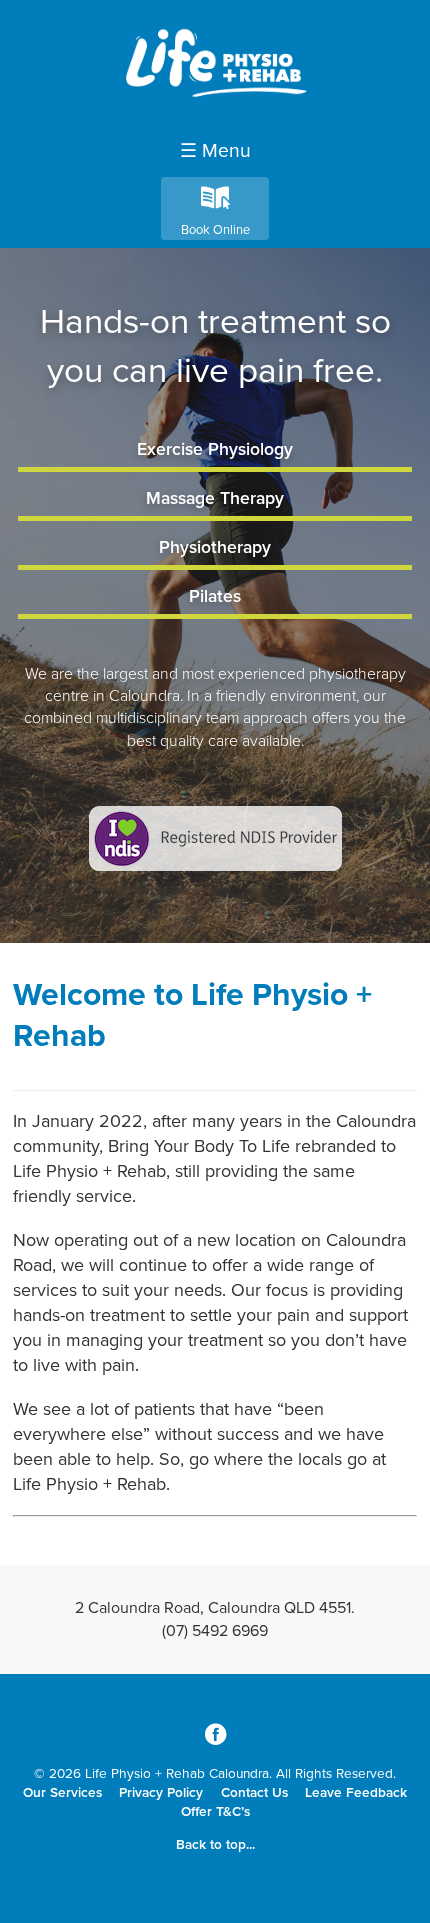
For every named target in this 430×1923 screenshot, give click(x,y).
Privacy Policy (161, 1793)
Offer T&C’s (215, 1812)
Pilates (215, 596)
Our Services (62, 1793)
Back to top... (215, 1845)
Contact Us (254, 1793)
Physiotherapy (215, 547)
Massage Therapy (215, 498)
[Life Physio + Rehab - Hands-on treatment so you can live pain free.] (215, 106)
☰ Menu (215, 151)
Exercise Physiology (215, 449)
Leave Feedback (356, 1793)
